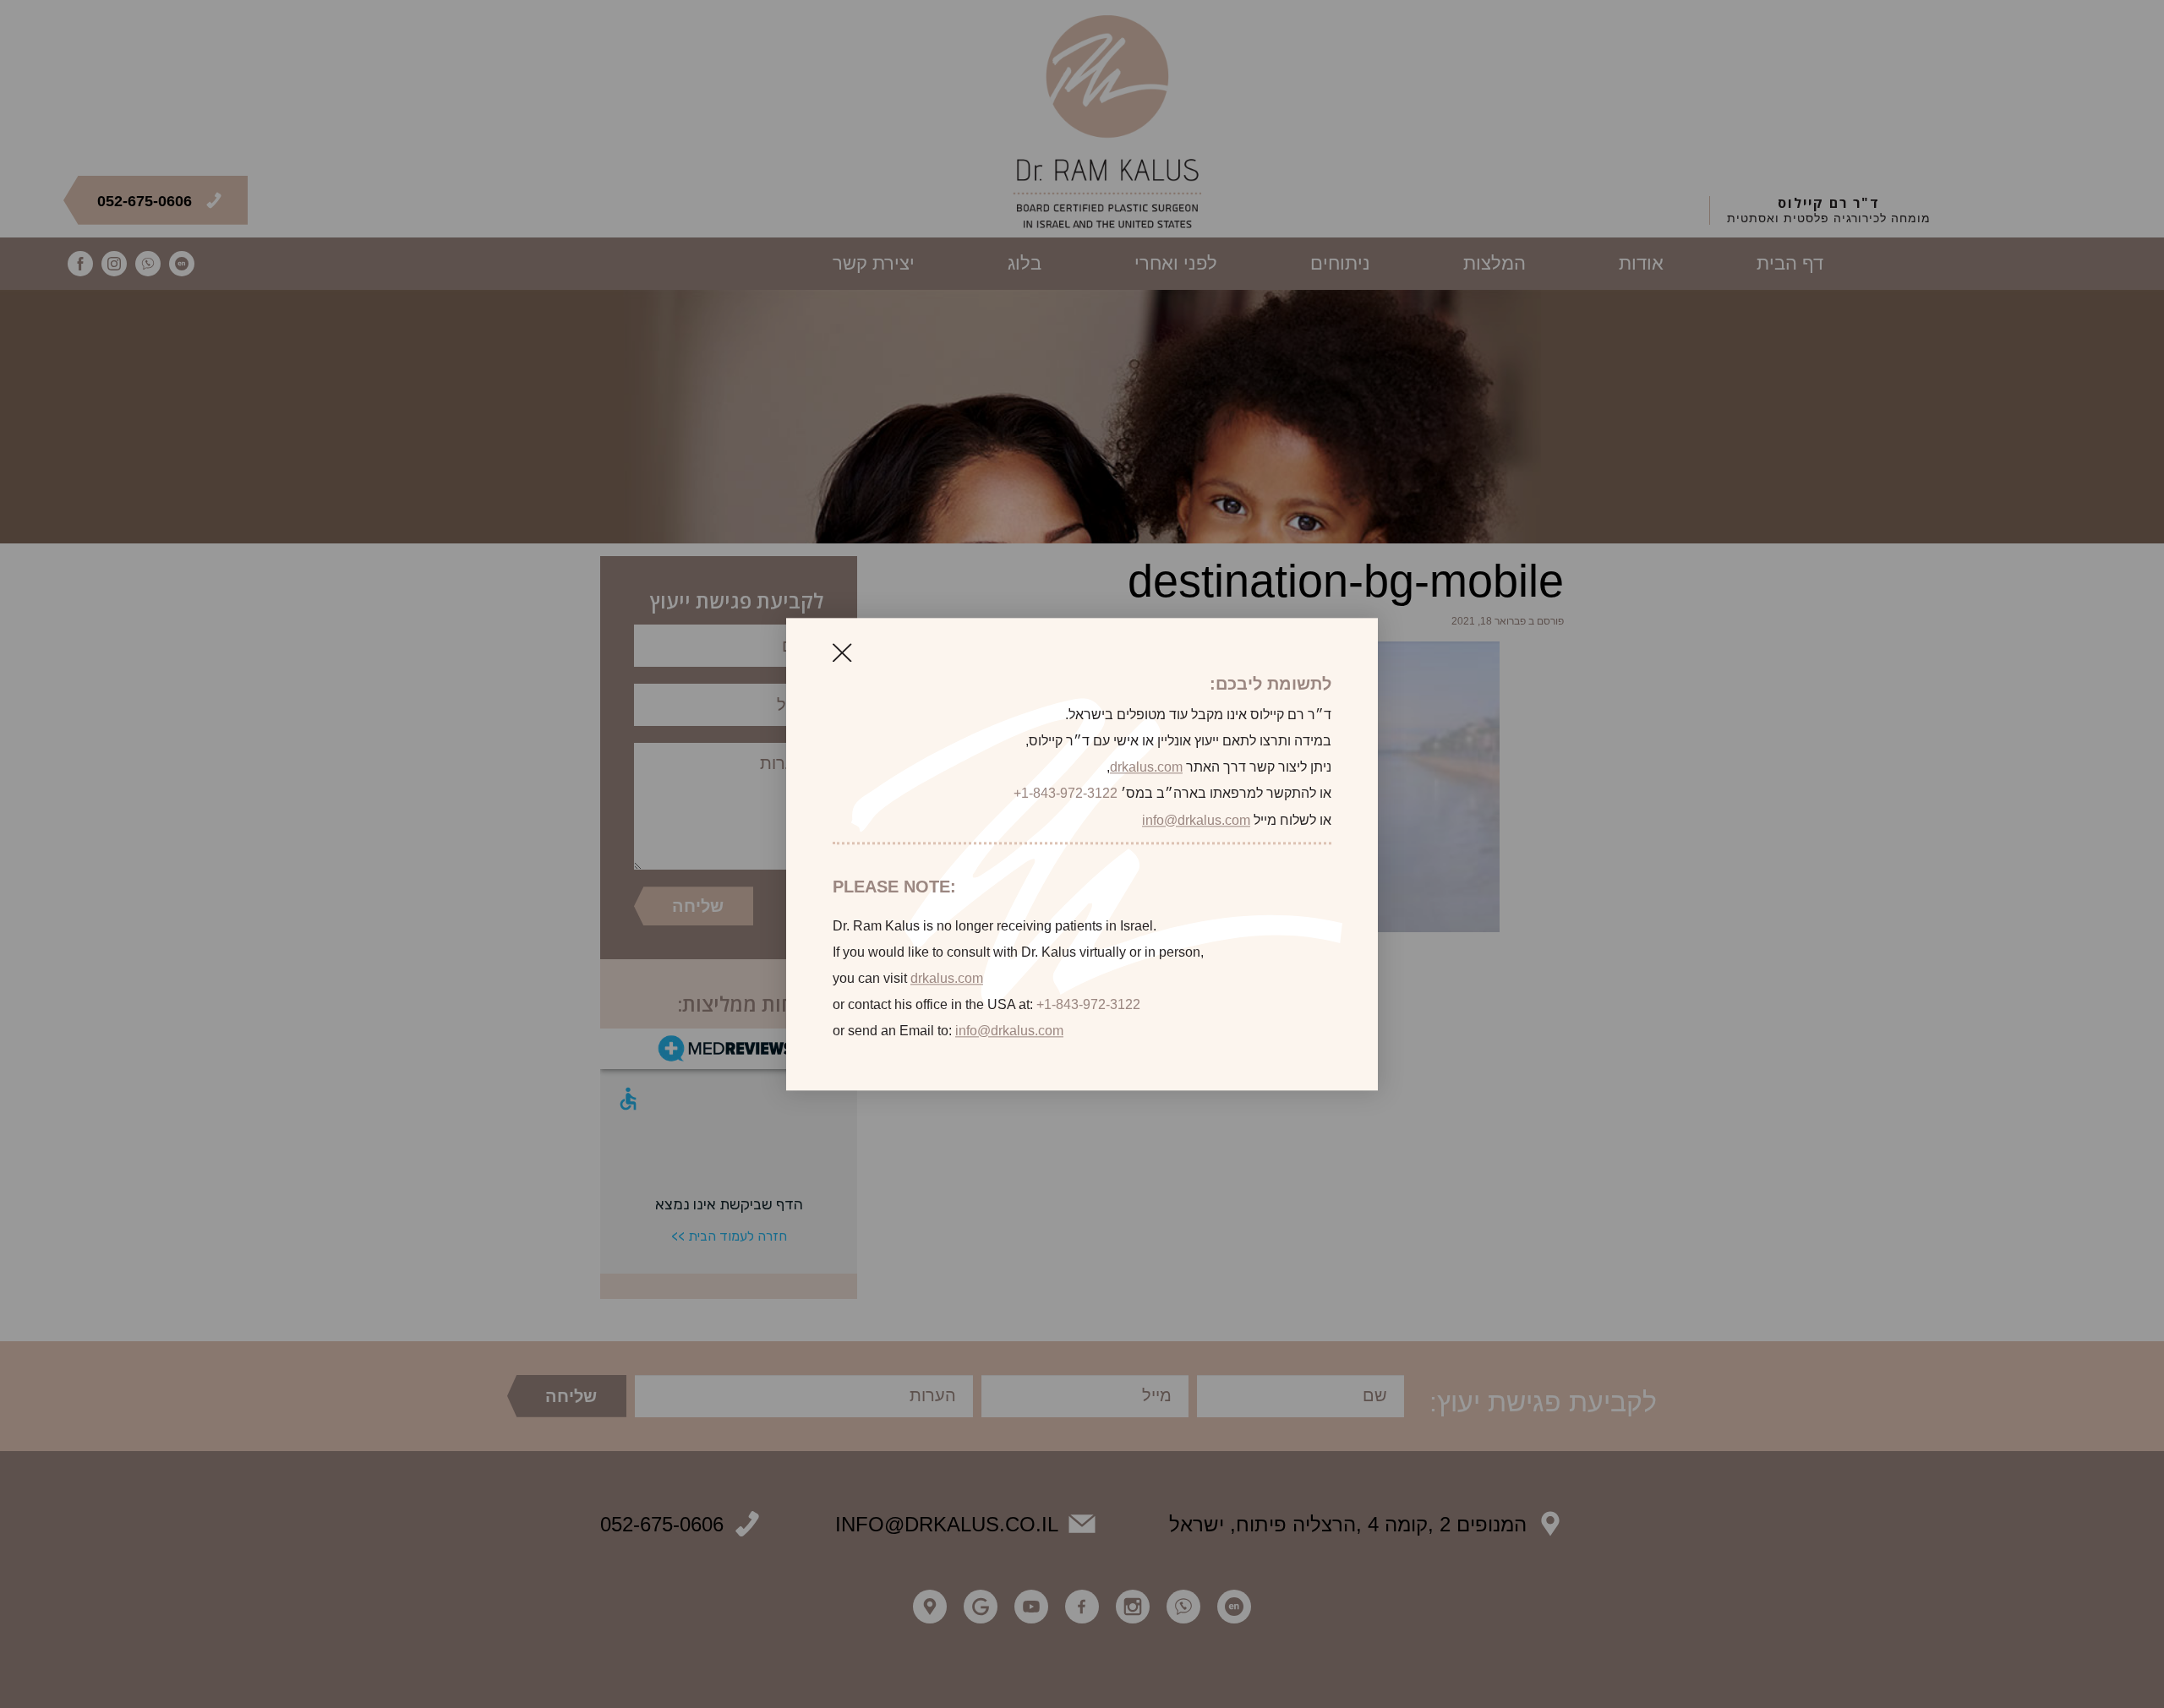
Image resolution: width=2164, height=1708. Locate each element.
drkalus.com (1146, 768)
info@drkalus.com (1196, 820)
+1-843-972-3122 (1066, 794)
